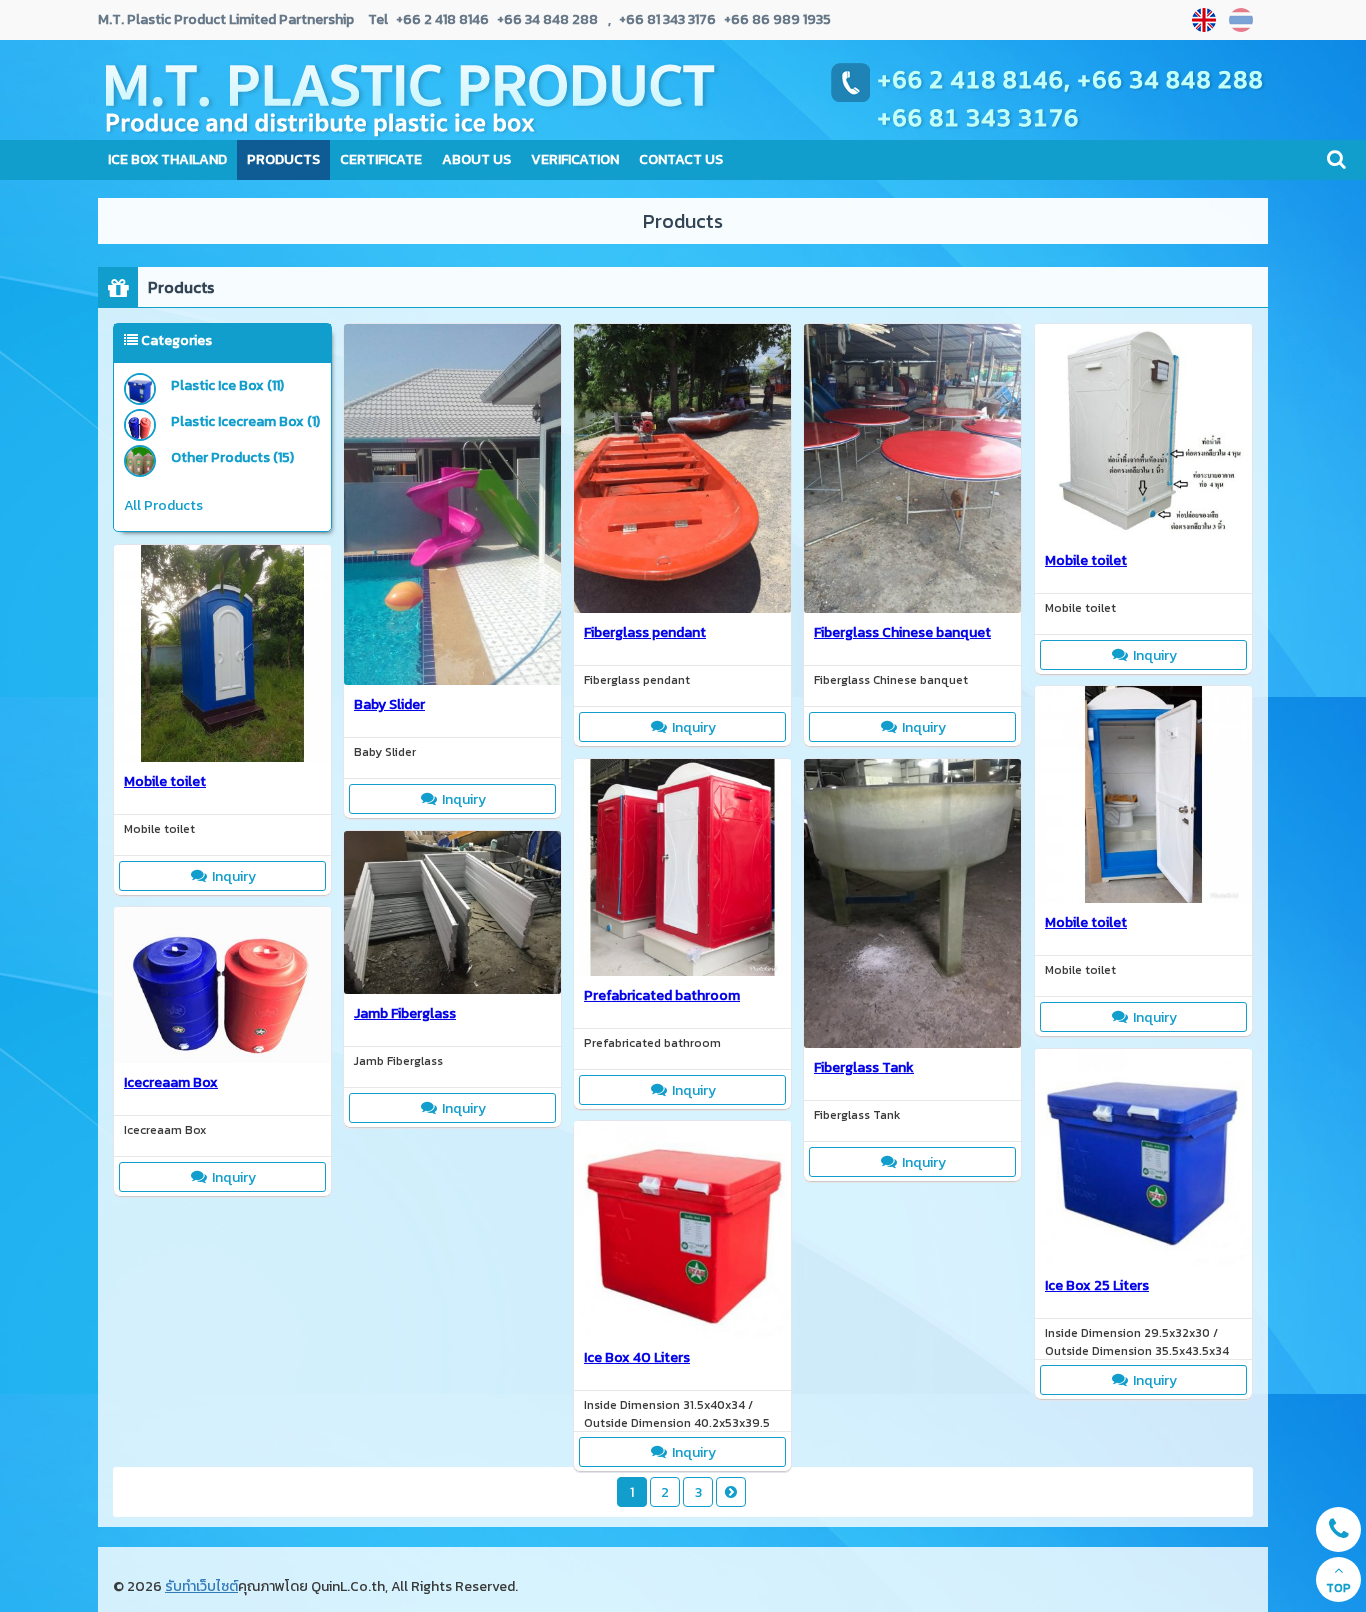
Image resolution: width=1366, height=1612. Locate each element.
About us (476, 159)
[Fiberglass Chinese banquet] (912, 607)
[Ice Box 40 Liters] (682, 1332)
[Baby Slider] (452, 679)
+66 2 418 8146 (442, 19)
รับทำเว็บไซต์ (201, 1586)
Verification (575, 159)
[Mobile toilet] (1143, 535)
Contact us (681, 159)
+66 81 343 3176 (667, 19)
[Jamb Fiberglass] (452, 988)
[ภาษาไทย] (1243, 20)
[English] (1206, 20)
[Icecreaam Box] (222, 1057)
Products (283, 159)
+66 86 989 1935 (776, 19)
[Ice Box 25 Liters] (1143, 1260)
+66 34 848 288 (546, 19)
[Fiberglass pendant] (682, 607)
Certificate (381, 159)
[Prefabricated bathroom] (682, 970)
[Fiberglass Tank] (912, 1042)
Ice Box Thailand (167, 159)
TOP (1338, 1588)
